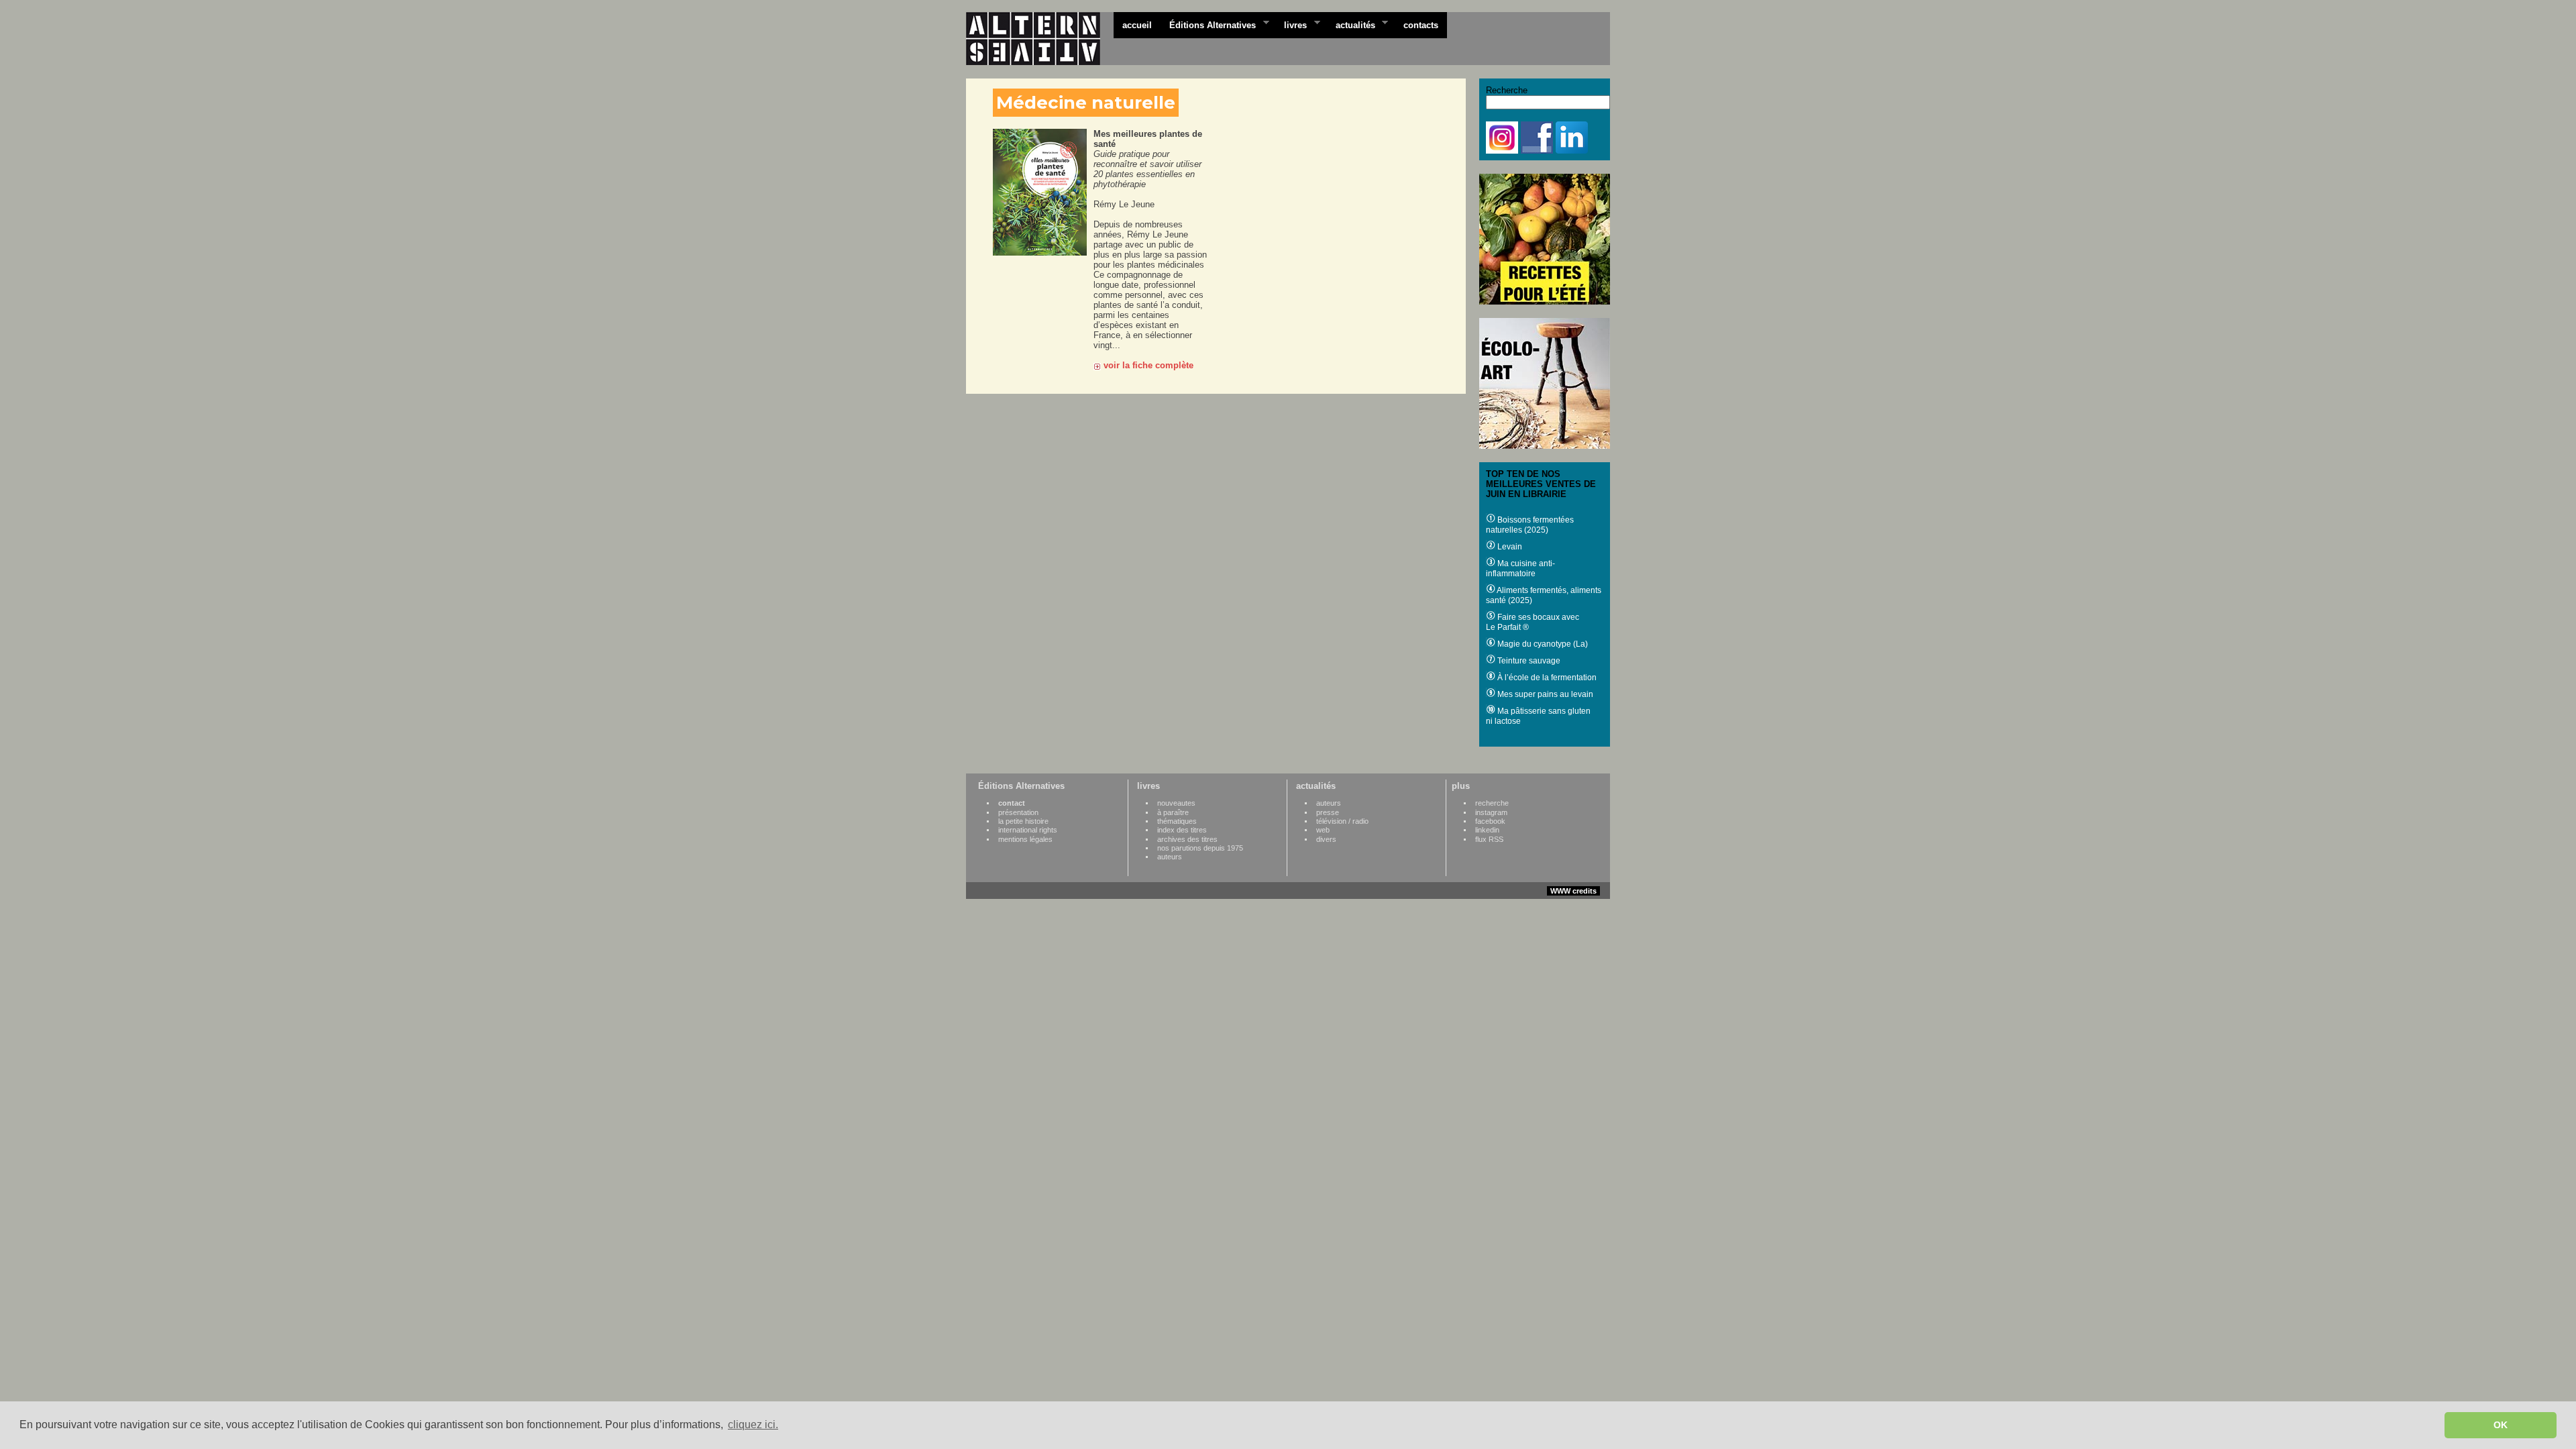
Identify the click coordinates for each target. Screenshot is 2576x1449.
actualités (1351, 24)
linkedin (1487, 830)
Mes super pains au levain (1544, 694)
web (1323, 830)
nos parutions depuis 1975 (1200, 848)
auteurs (1170, 857)
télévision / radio (1342, 821)
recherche (1492, 803)
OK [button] (2501, 1425)
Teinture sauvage (1528, 661)
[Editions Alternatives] (1040, 39)
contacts (1421, 25)
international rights (1028, 830)
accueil (1137, 25)
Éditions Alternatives (1208, 24)
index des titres (1182, 830)
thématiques (1177, 821)
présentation (1018, 812)
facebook (1490, 821)
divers (1326, 839)
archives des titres (1187, 839)
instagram (1491, 812)
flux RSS (1489, 839)
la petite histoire (1023, 821)
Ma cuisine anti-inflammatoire (1520, 569)
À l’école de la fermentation (1546, 678)
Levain (1509, 547)
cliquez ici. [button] (753, 1425)
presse (1328, 812)
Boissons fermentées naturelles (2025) (1530, 525)
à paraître (1173, 812)
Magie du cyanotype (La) (1542, 644)
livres (1291, 24)
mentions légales (1025, 839)
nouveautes (1176, 803)
